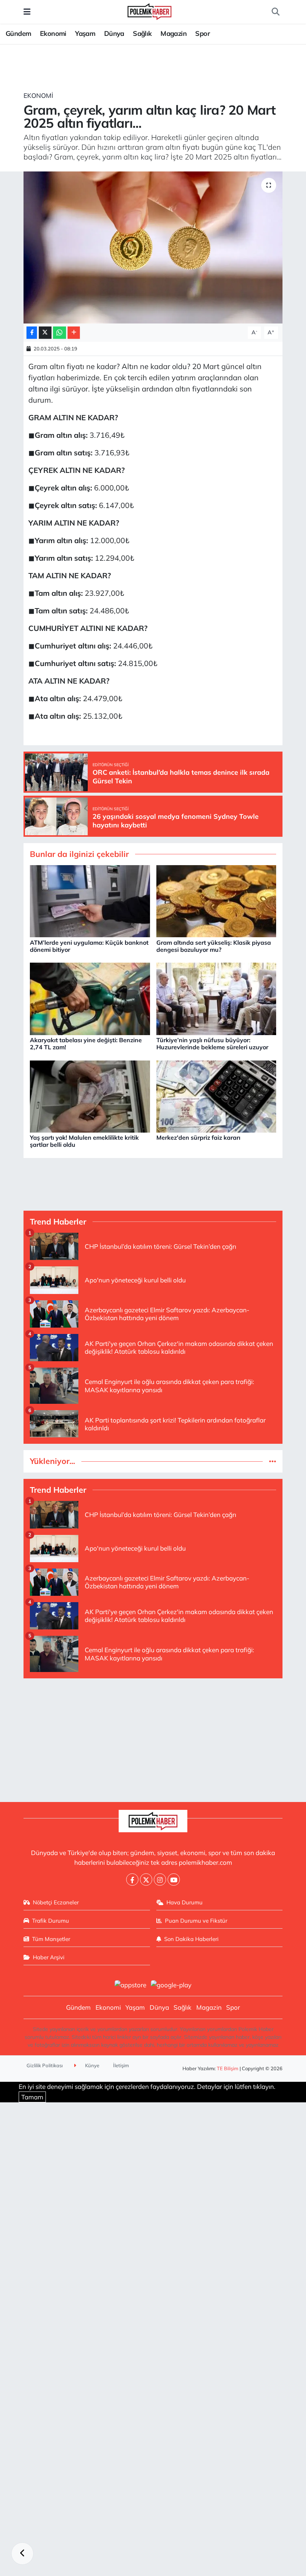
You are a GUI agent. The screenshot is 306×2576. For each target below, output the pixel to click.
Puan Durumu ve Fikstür (196, 1921)
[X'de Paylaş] (45, 333)
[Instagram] (160, 1880)
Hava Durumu (185, 1902)
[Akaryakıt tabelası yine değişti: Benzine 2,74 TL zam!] (90, 998)
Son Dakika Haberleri (191, 1939)
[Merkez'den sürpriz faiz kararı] (216, 1095)
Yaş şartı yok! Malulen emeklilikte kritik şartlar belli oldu (84, 1141)
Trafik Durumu (51, 1921)
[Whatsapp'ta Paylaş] (60, 333)
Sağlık (142, 33)
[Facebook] (132, 1880)
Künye (92, 2065)
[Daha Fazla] (74, 333)
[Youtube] (174, 1880)
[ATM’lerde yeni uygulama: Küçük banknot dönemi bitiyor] (90, 900)
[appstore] (130, 1984)
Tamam (32, 2097)
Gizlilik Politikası (45, 2065)
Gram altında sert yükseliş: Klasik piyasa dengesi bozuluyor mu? (214, 946)
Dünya (114, 33)
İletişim (121, 2065)
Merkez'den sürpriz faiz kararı (198, 1137)
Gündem (18, 33)
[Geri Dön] (22, 2554)
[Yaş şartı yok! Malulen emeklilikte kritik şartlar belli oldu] (90, 1095)
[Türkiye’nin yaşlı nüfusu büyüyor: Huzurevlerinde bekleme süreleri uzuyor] (216, 998)
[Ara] (275, 12)
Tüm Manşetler (51, 1939)
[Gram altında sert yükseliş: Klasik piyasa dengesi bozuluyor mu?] (216, 900)
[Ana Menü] (27, 12)
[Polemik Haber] (149, 11)
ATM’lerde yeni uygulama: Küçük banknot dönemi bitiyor (89, 946)
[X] (146, 1880)
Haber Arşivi (49, 1957)
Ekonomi (53, 33)
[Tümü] (273, 1461)
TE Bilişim (228, 2068)
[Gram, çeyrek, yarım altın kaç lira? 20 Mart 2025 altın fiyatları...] (153, 247)
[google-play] (171, 1984)
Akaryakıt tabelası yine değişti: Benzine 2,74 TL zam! (86, 1044)
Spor (202, 33)
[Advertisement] (153, 1737)
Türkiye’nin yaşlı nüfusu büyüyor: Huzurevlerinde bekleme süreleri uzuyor (212, 1044)
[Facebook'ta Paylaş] (32, 333)
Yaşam (85, 33)
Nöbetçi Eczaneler (56, 1902)
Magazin (174, 33)
